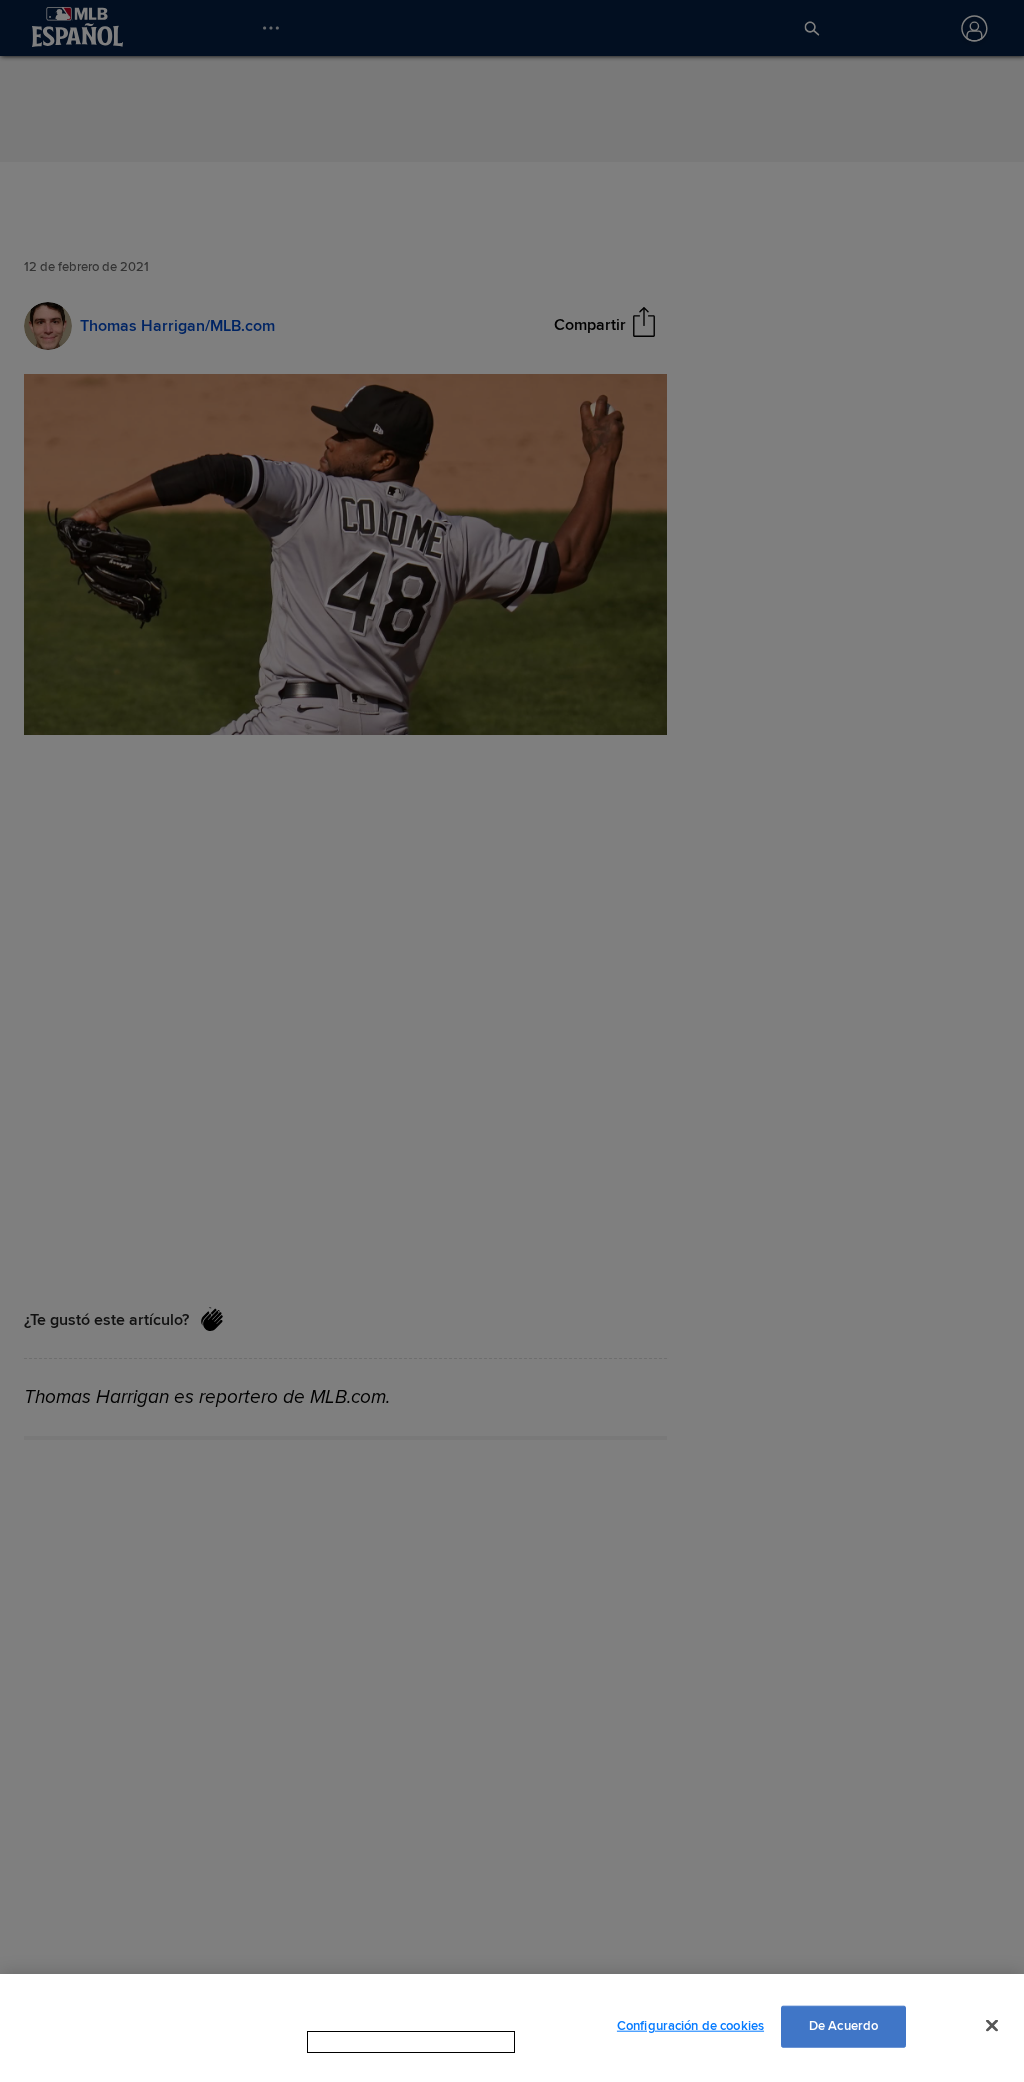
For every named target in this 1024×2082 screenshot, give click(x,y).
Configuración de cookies (690, 2026)
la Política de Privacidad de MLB (385, 2042)
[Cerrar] (992, 2025)
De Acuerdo (843, 2026)
